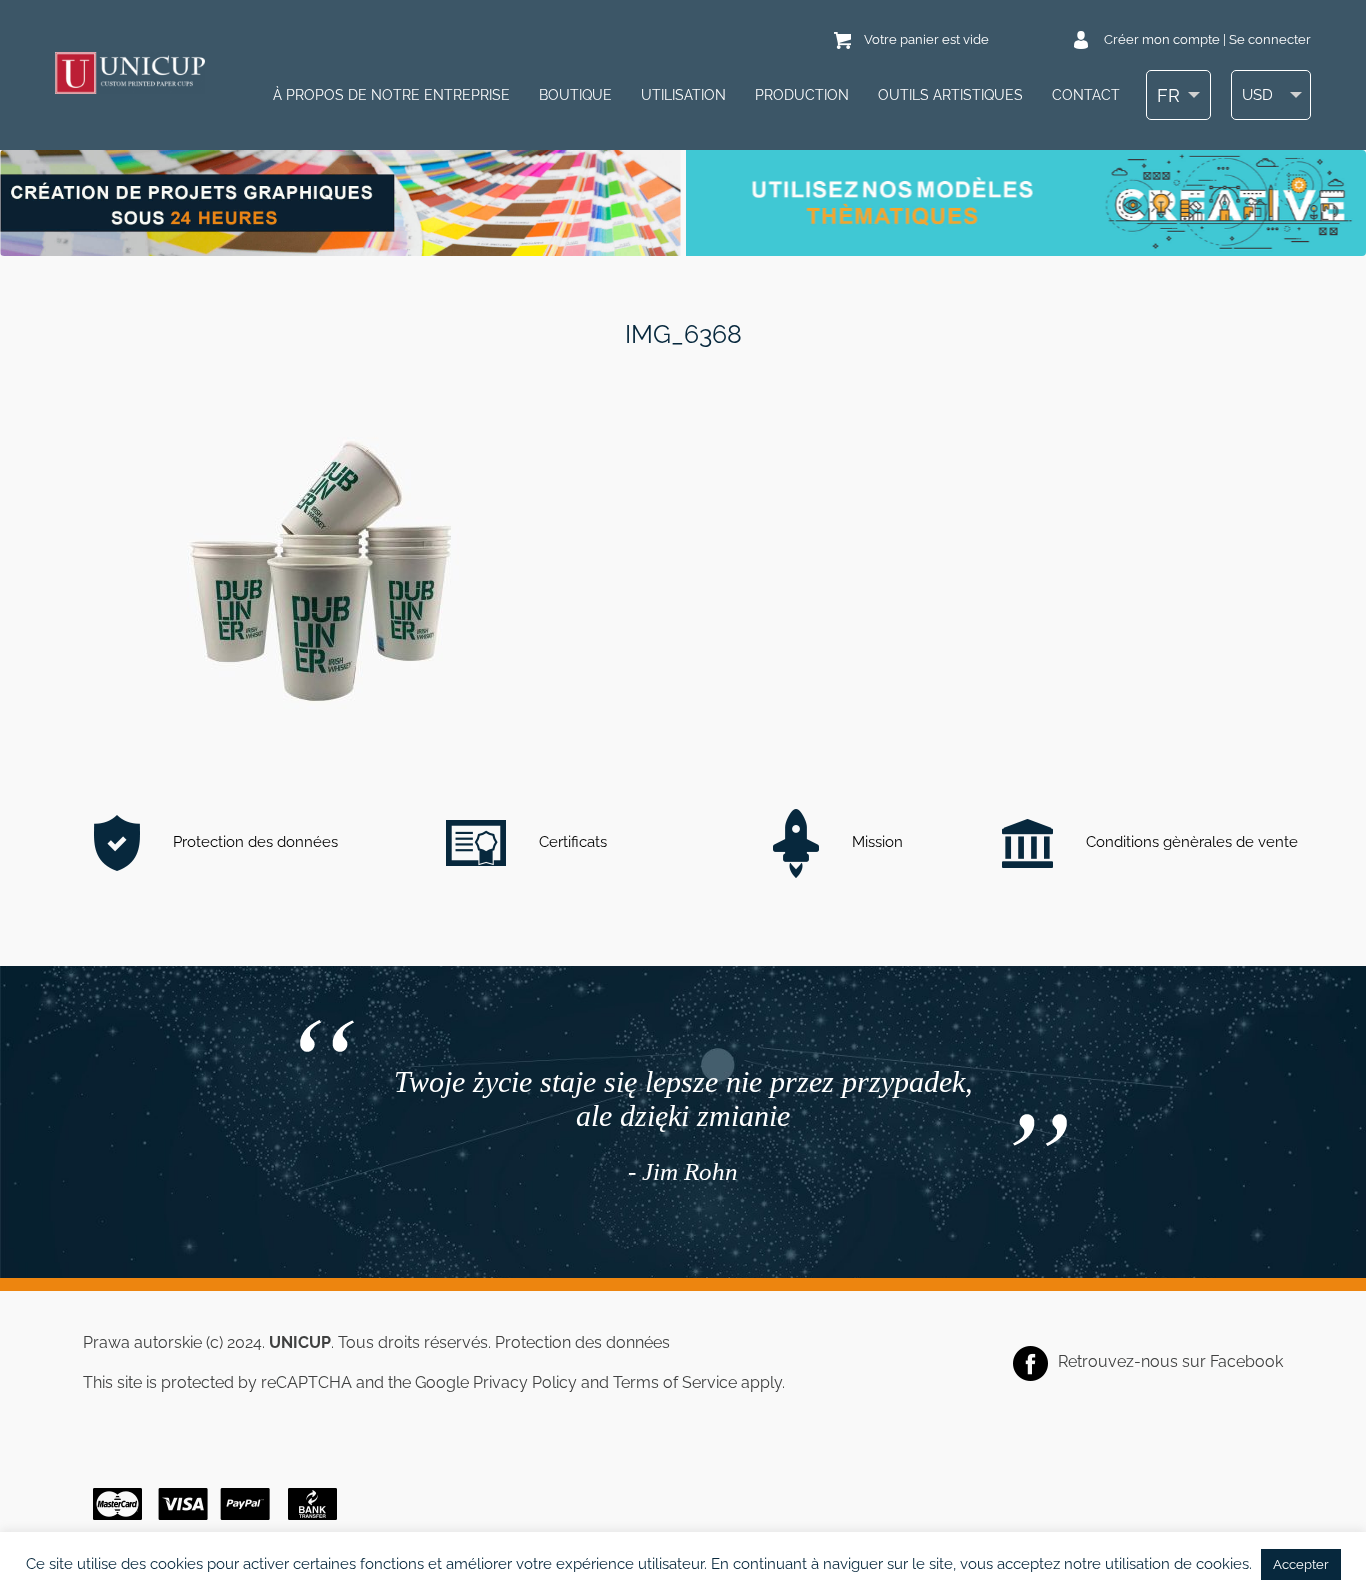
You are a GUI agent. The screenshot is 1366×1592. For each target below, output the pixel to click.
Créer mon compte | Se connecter (1207, 39)
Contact (1086, 95)
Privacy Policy (525, 1382)
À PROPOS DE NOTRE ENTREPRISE (391, 95)
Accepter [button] (1301, 1564)
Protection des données (253, 842)
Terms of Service (675, 1382)
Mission (875, 842)
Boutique (575, 95)
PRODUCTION (802, 95)
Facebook (1246, 1361)
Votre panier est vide (926, 39)
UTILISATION (683, 95)
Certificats (571, 842)
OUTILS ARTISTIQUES (950, 95)
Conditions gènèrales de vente (1190, 842)
